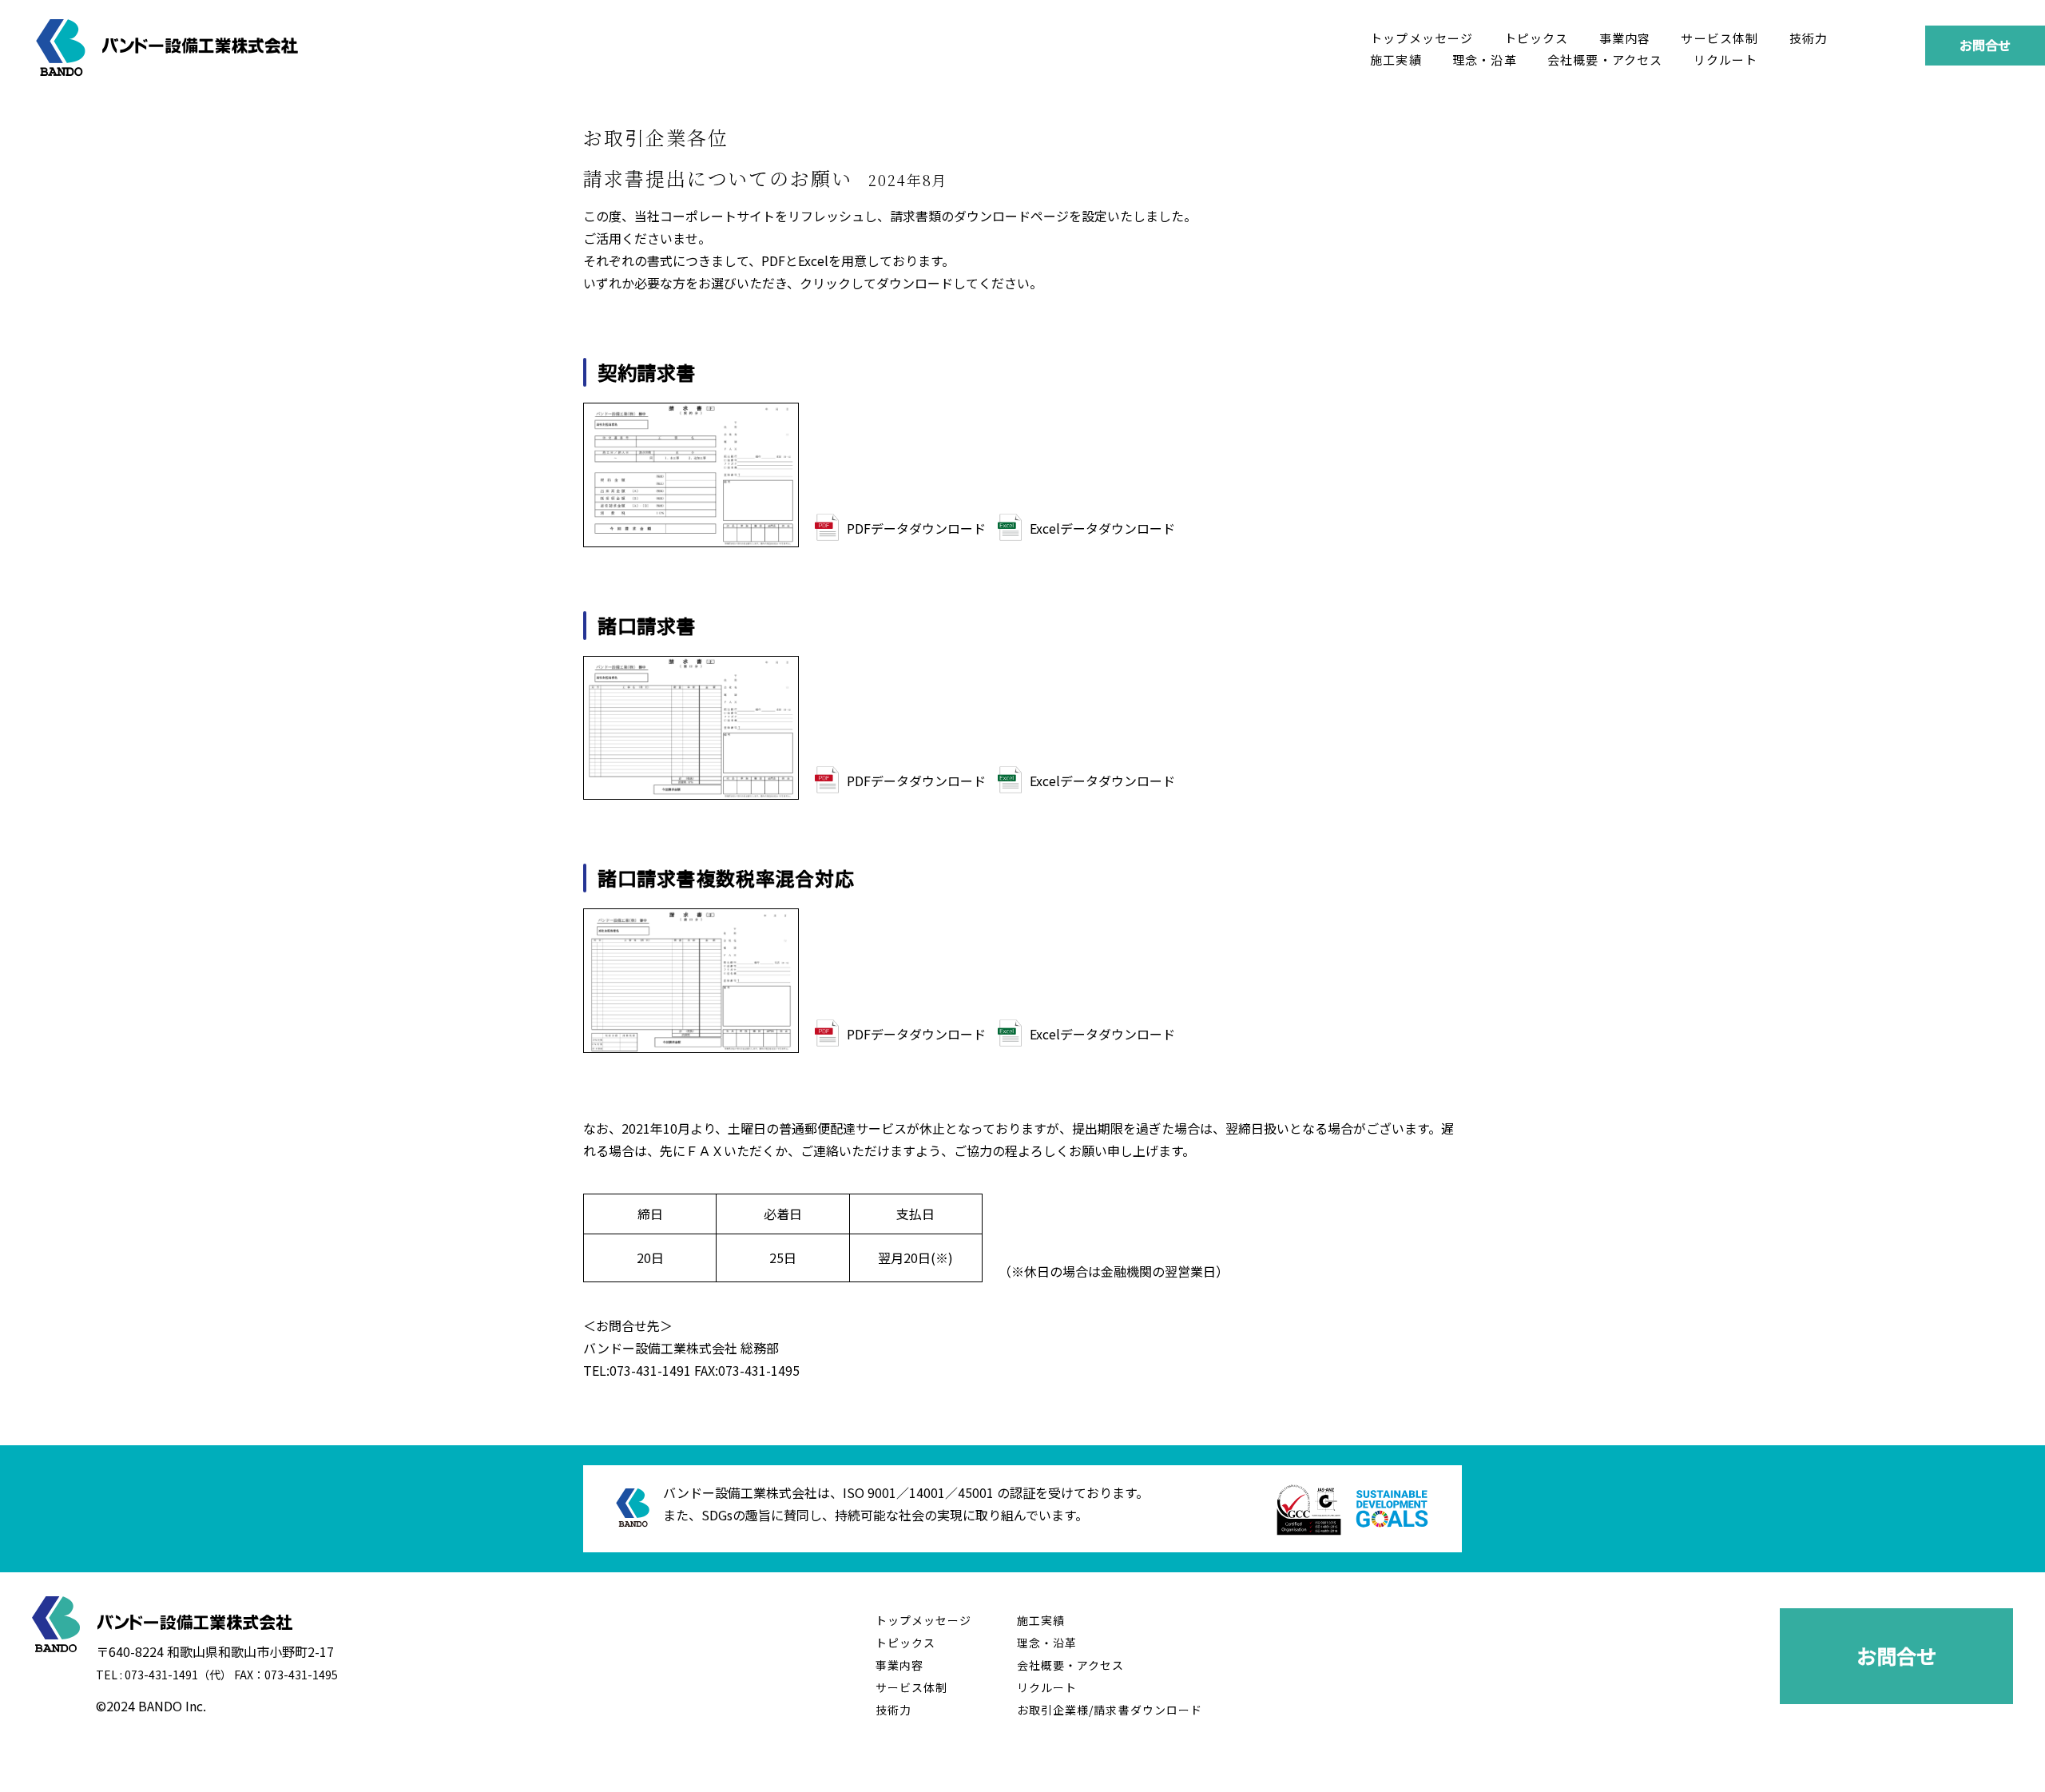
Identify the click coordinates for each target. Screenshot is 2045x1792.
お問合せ (1985, 45)
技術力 (1809, 38)
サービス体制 (1719, 38)
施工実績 (1396, 60)
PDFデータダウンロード (916, 528)
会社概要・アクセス (1605, 60)
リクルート (1726, 60)
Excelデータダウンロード (1102, 528)
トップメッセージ (1422, 38)
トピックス (1537, 38)
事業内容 (1625, 38)
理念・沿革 (1485, 60)
